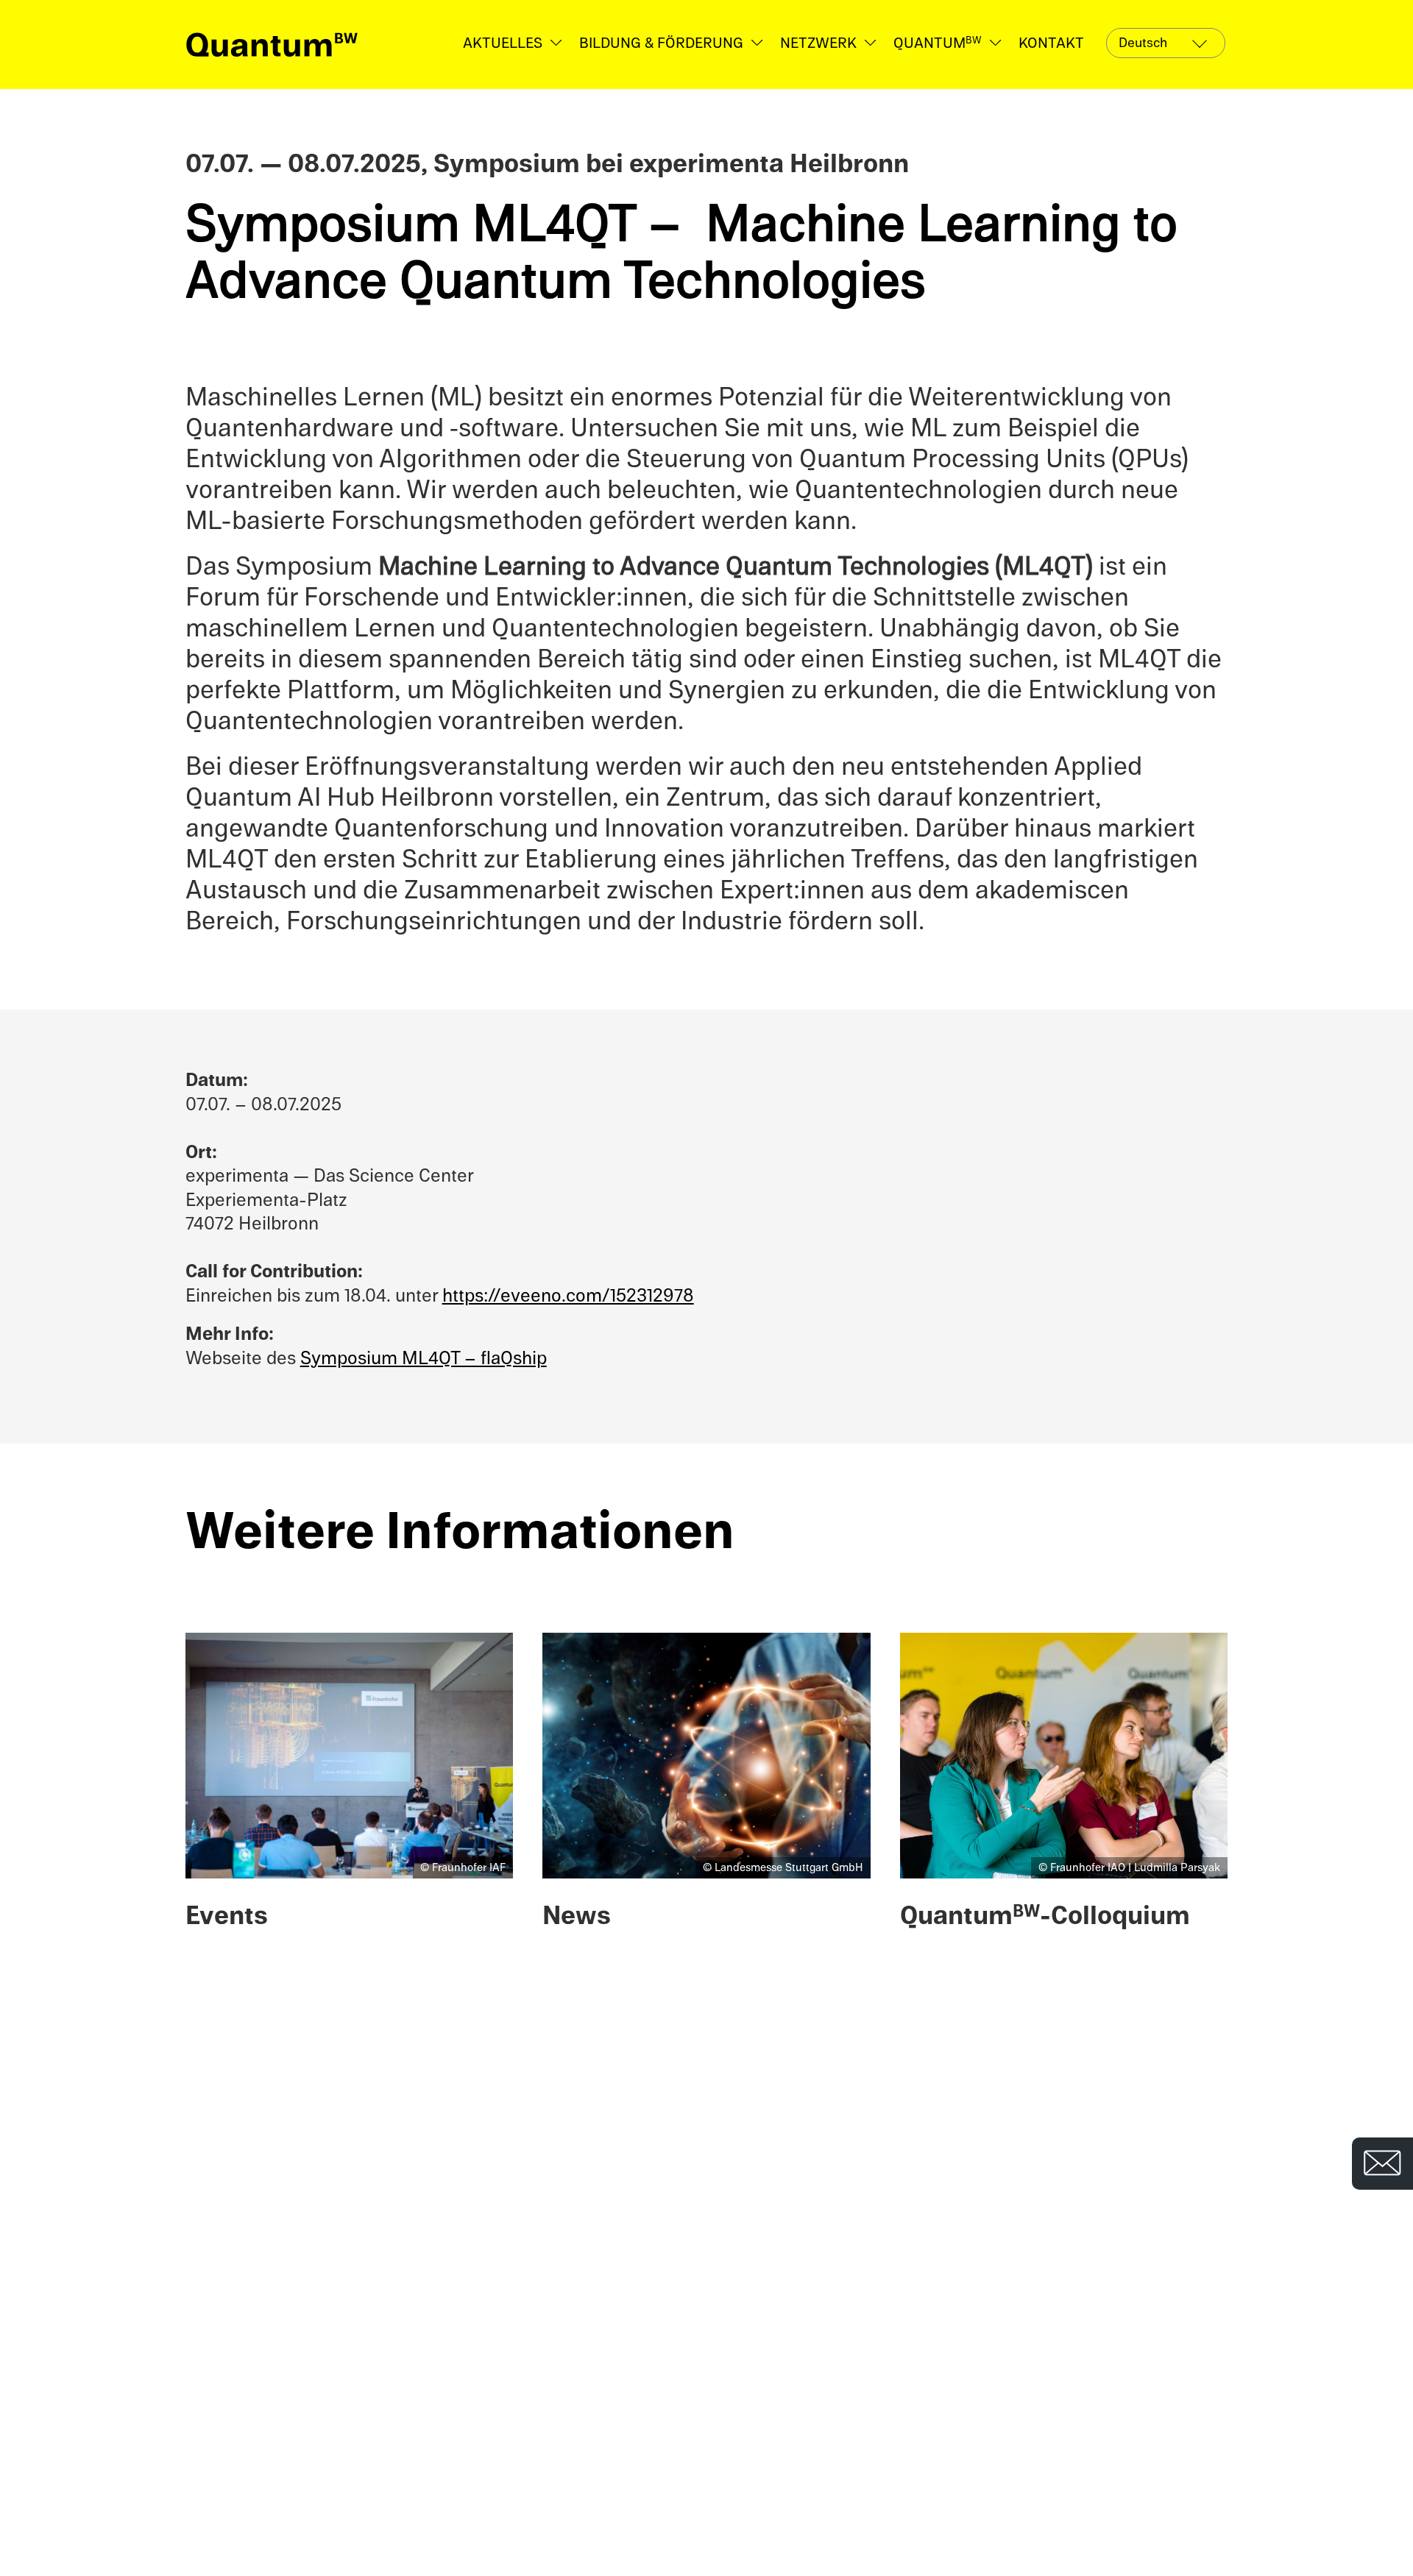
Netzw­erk (818, 43)
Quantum (938, 43)
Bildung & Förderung (661, 43)
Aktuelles (503, 43)
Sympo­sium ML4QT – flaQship (424, 1358)
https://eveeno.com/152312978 (568, 1295)
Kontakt (1051, 43)
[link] (272, 45)
